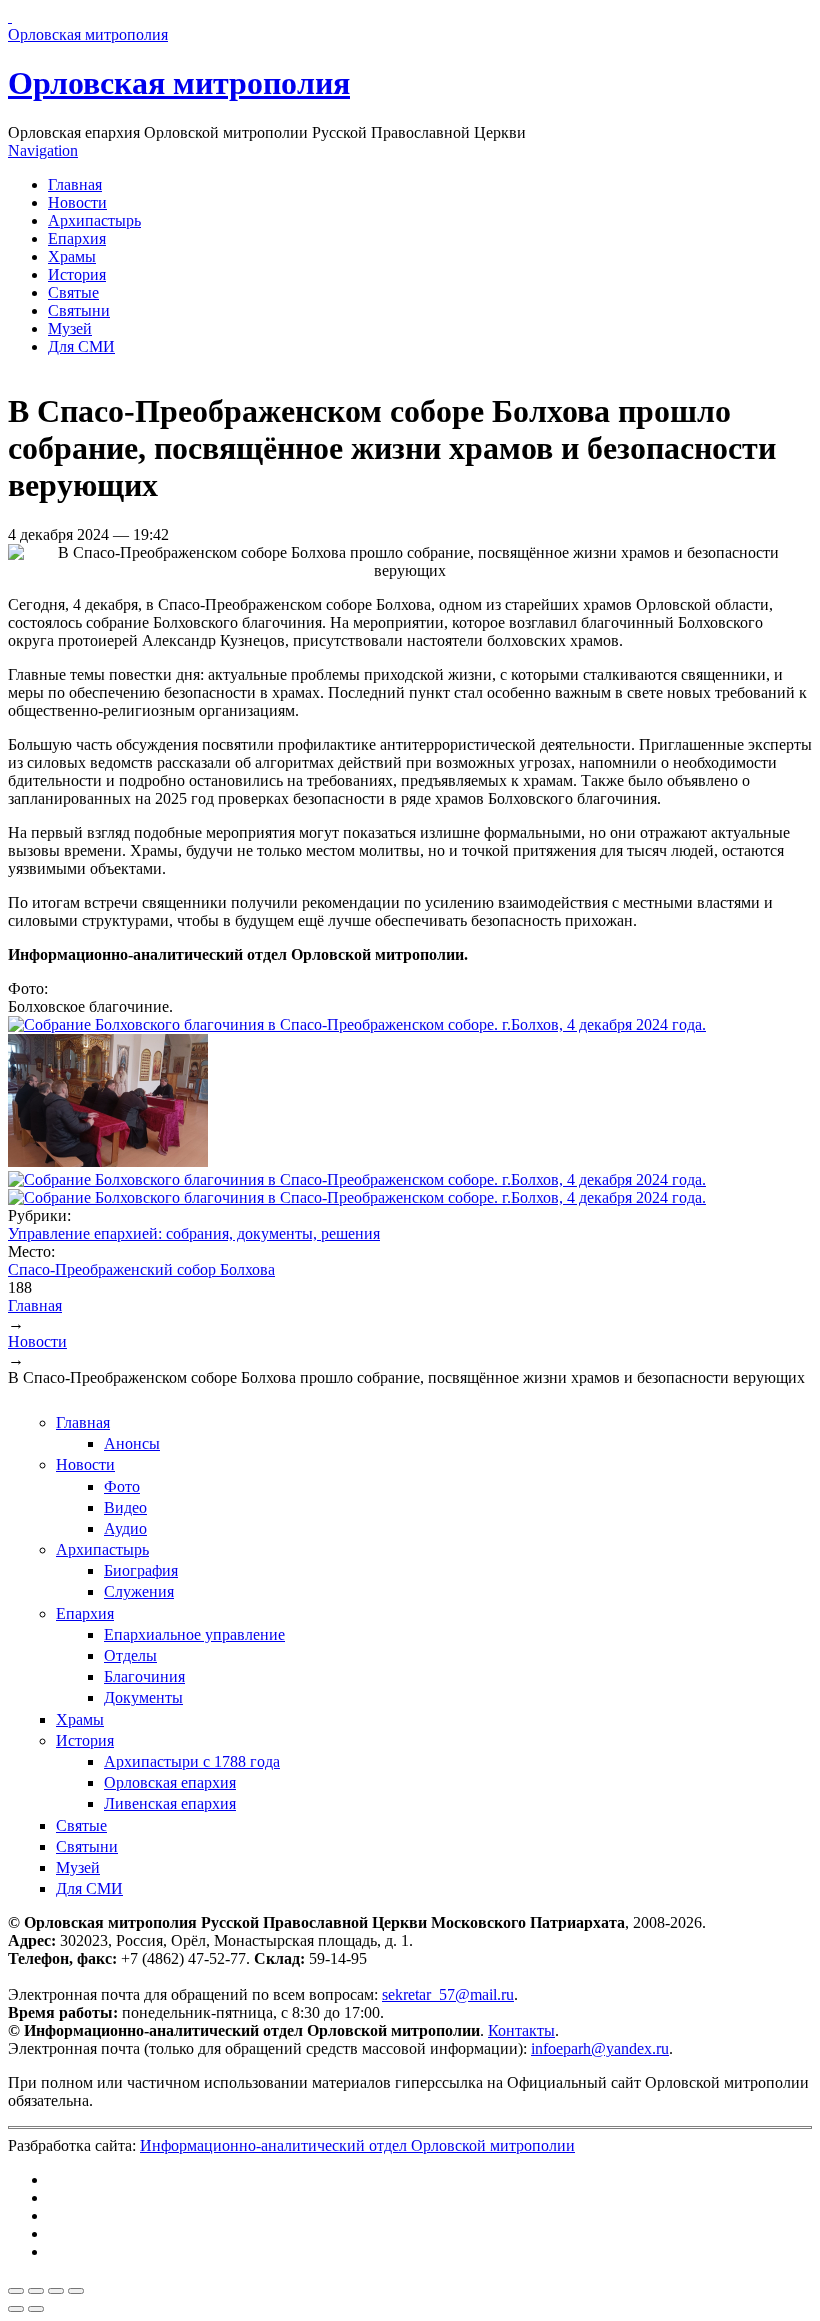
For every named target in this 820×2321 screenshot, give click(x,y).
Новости (77, 202)
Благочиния (144, 1676)
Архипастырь (94, 220)
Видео (125, 1507)
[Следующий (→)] (36, 2309)
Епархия (77, 238)
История (77, 274)
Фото (122, 1486)
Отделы (130, 1655)
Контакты (521, 2030)
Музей (70, 328)
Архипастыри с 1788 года (192, 1761)
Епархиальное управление (194, 1634)
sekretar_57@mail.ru (448, 1994)
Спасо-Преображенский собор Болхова (141, 1269)
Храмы (72, 256)
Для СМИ (81, 346)
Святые (73, 292)
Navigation (43, 150)
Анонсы (132, 1443)
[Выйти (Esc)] (16, 2291)
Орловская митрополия (179, 83)
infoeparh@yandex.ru (600, 2048)
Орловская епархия (170, 1782)
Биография (141, 1570)
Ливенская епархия (170, 1803)
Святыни (79, 310)
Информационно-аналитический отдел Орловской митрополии (357, 2145)
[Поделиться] (36, 2291)
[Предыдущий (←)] (16, 2309)
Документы (143, 1697)
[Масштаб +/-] (76, 2291)
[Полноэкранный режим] (56, 2291)
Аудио (125, 1528)
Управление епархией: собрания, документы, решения (194, 1233)
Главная (75, 184)
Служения (139, 1591)
